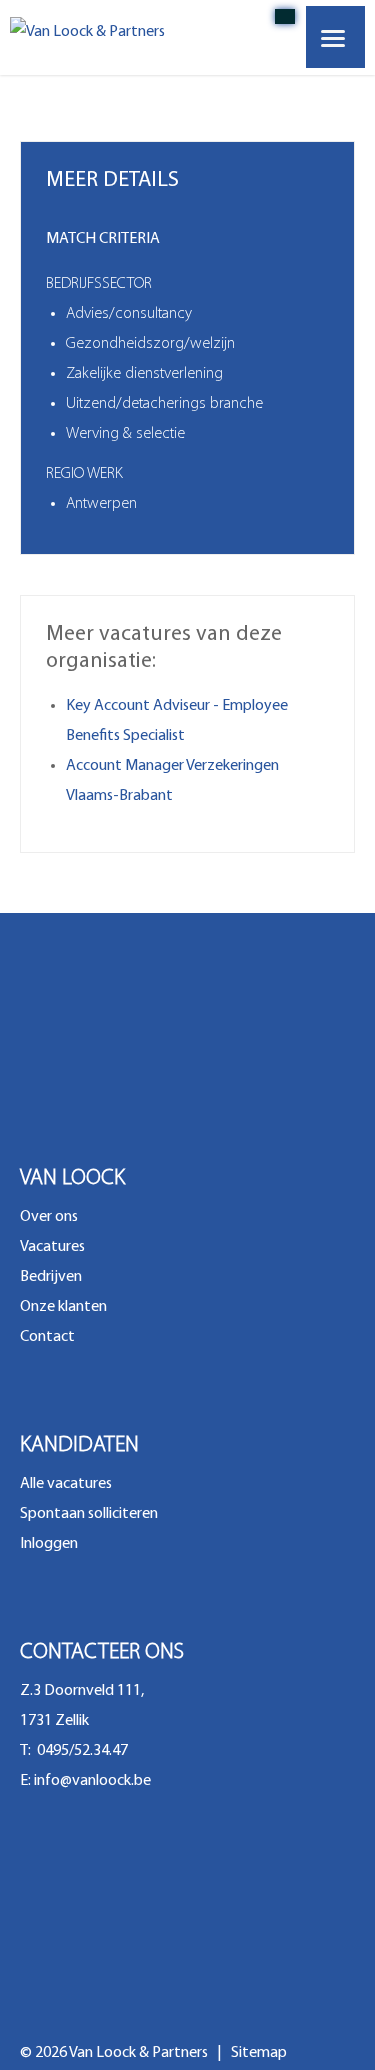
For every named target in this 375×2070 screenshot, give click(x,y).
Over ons (49, 1217)
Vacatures (52, 1247)
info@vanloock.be (92, 1781)
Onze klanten (63, 1307)
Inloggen (49, 1544)
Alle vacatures (66, 1484)
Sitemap (259, 2053)
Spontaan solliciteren (89, 1514)
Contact (47, 1337)
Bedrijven (51, 1277)
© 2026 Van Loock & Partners (115, 2053)
